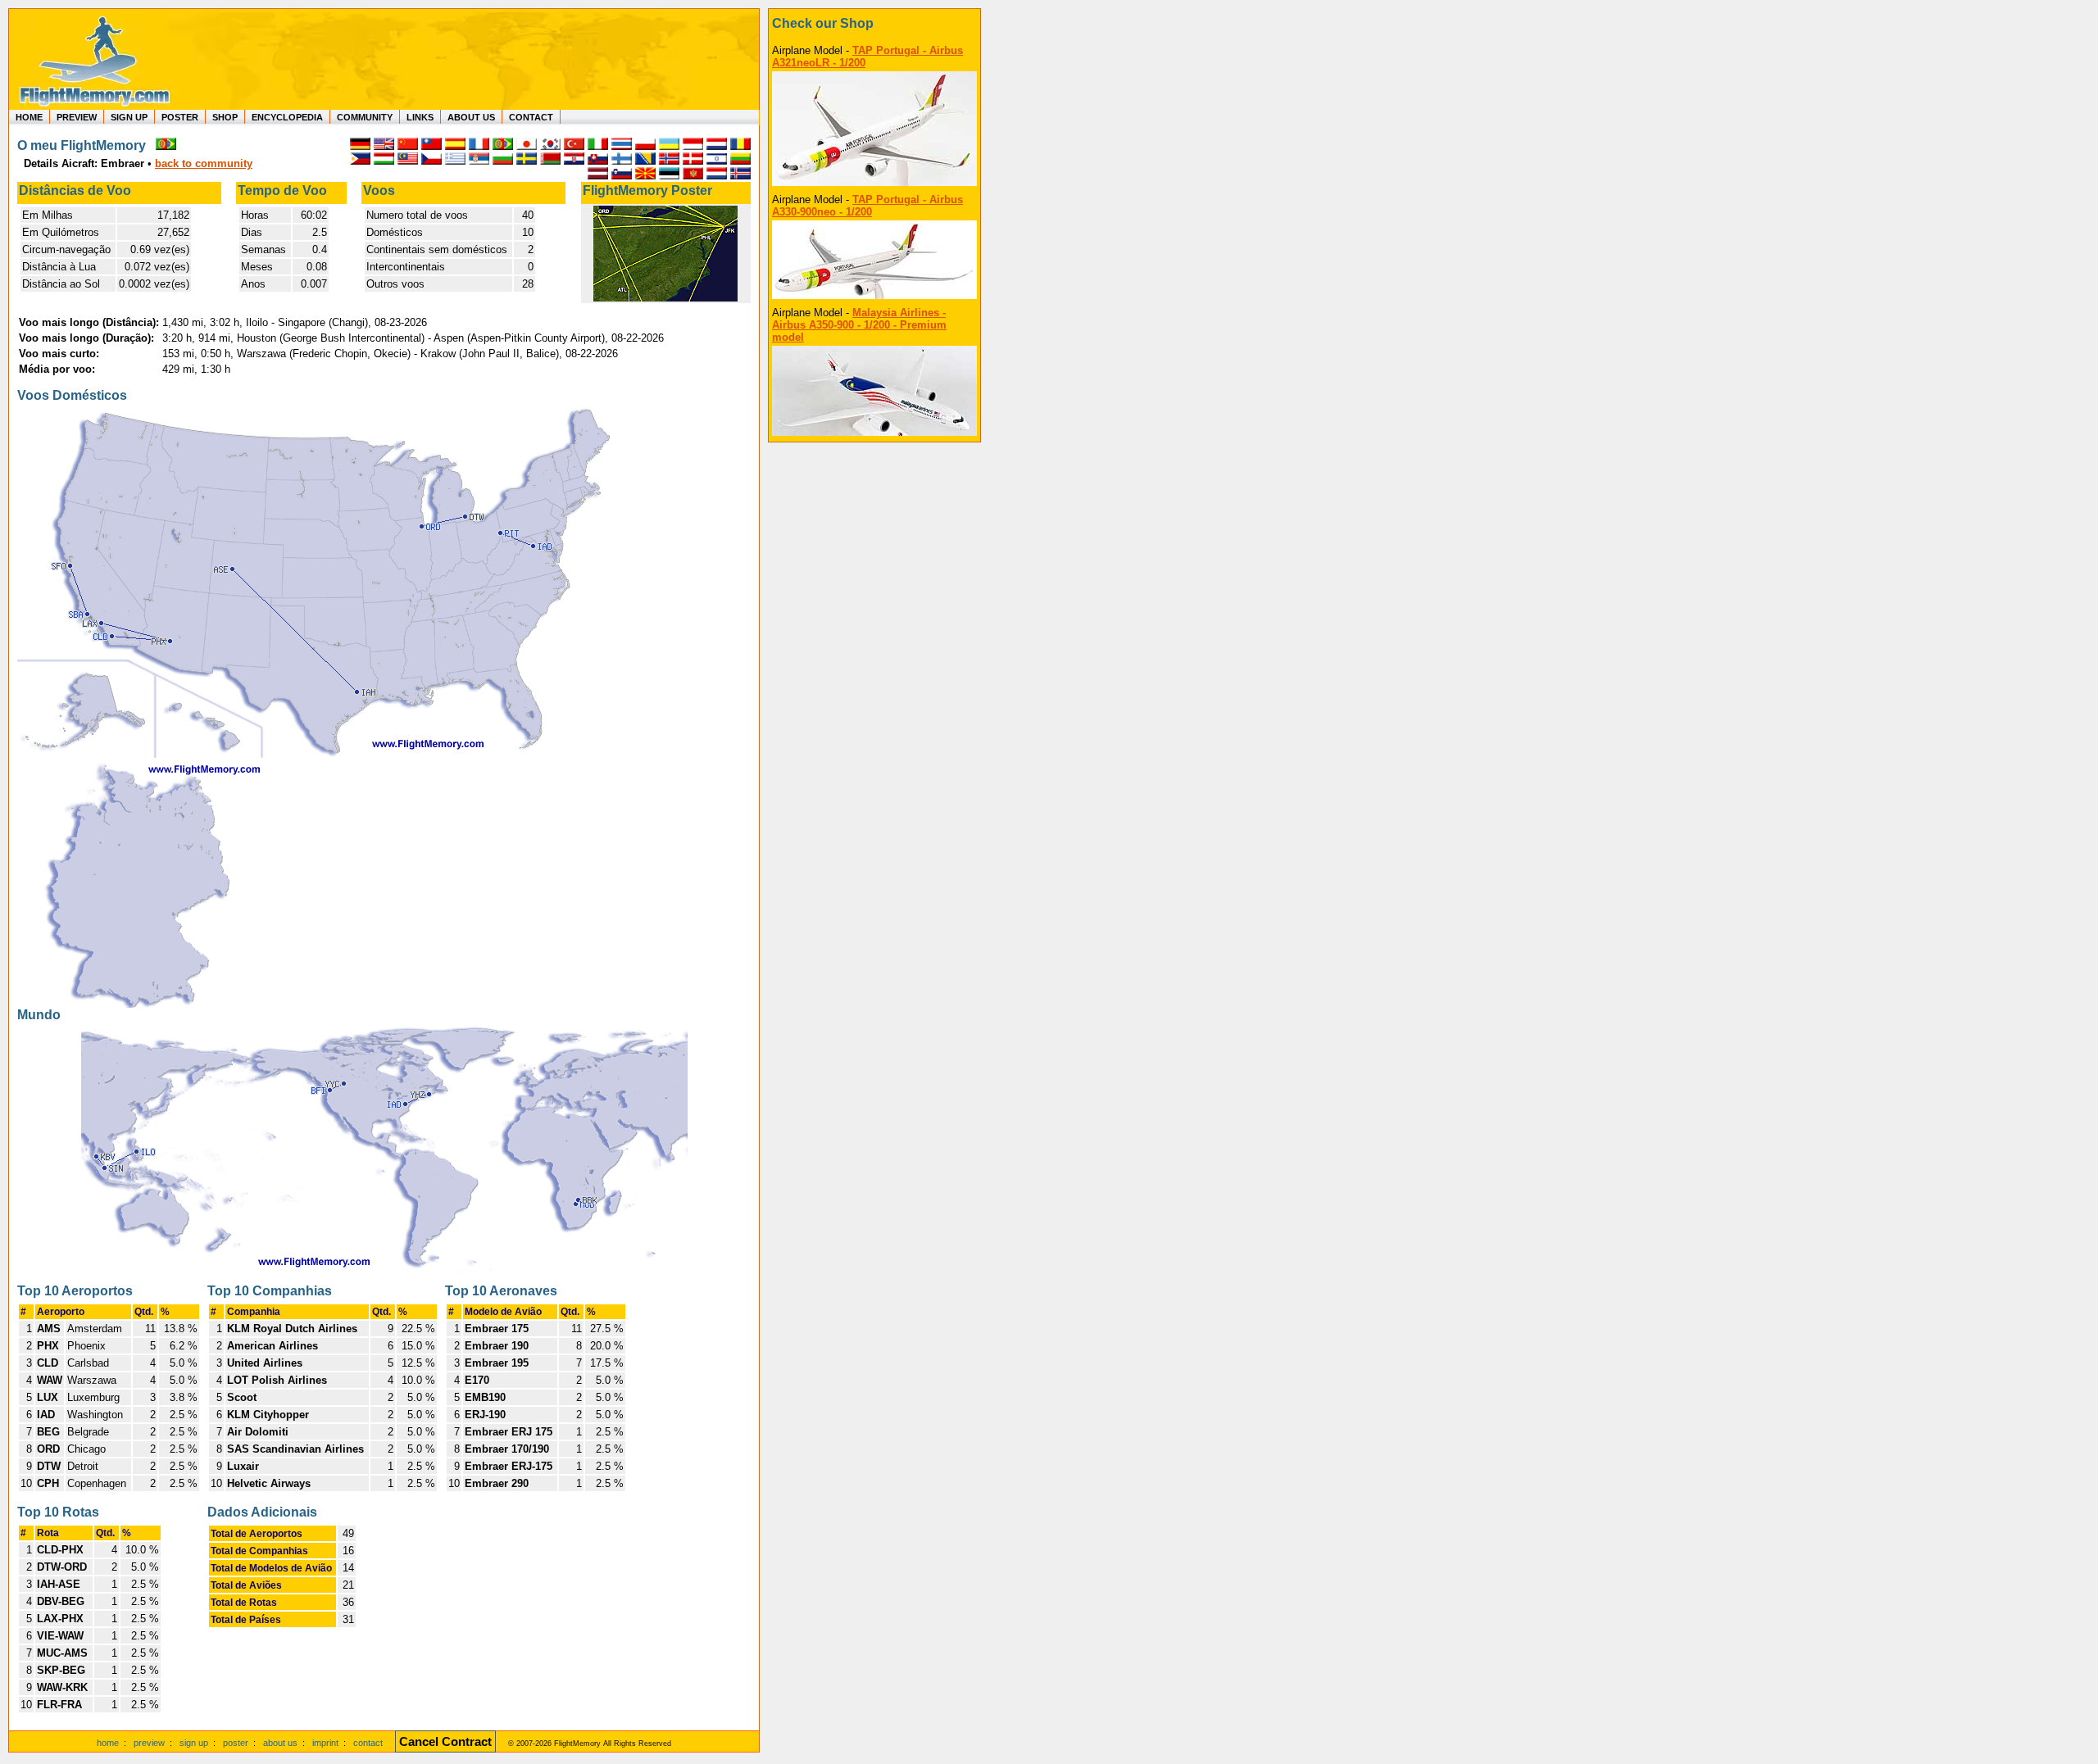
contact (368, 1743)
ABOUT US (471, 117)
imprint (325, 1743)
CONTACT (531, 117)
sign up (194, 1743)
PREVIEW (77, 117)
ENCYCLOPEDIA (287, 117)
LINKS (420, 117)
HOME (29, 117)
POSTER (180, 117)
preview (149, 1743)
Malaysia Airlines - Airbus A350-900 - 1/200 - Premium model (859, 325)
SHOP (225, 117)
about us (280, 1743)
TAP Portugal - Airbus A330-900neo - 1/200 (867, 206)
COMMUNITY (365, 117)
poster (236, 1743)
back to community (204, 163)
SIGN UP (129, 117)
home (108, 1743)
